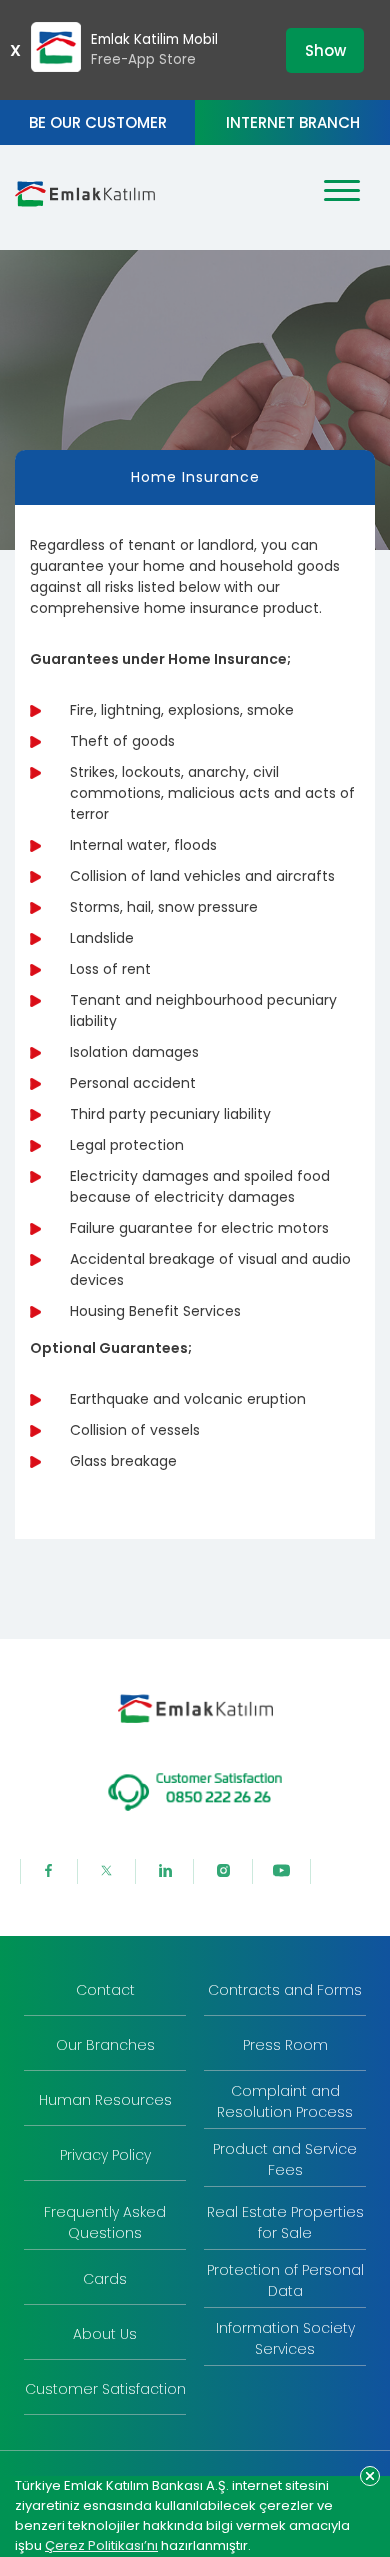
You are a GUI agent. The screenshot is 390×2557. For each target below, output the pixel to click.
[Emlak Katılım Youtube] (282, 1871)
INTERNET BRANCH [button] (293, 122)
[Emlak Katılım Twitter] (107, 1871)
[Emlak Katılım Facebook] (49, 1871)
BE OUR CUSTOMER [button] (98, 122)
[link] (105, 1991)
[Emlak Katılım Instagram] (223, 1871)
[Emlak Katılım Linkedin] (165, 1871)
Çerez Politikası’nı (101, 2545)
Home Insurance (195, 477)
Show (325, 50)
